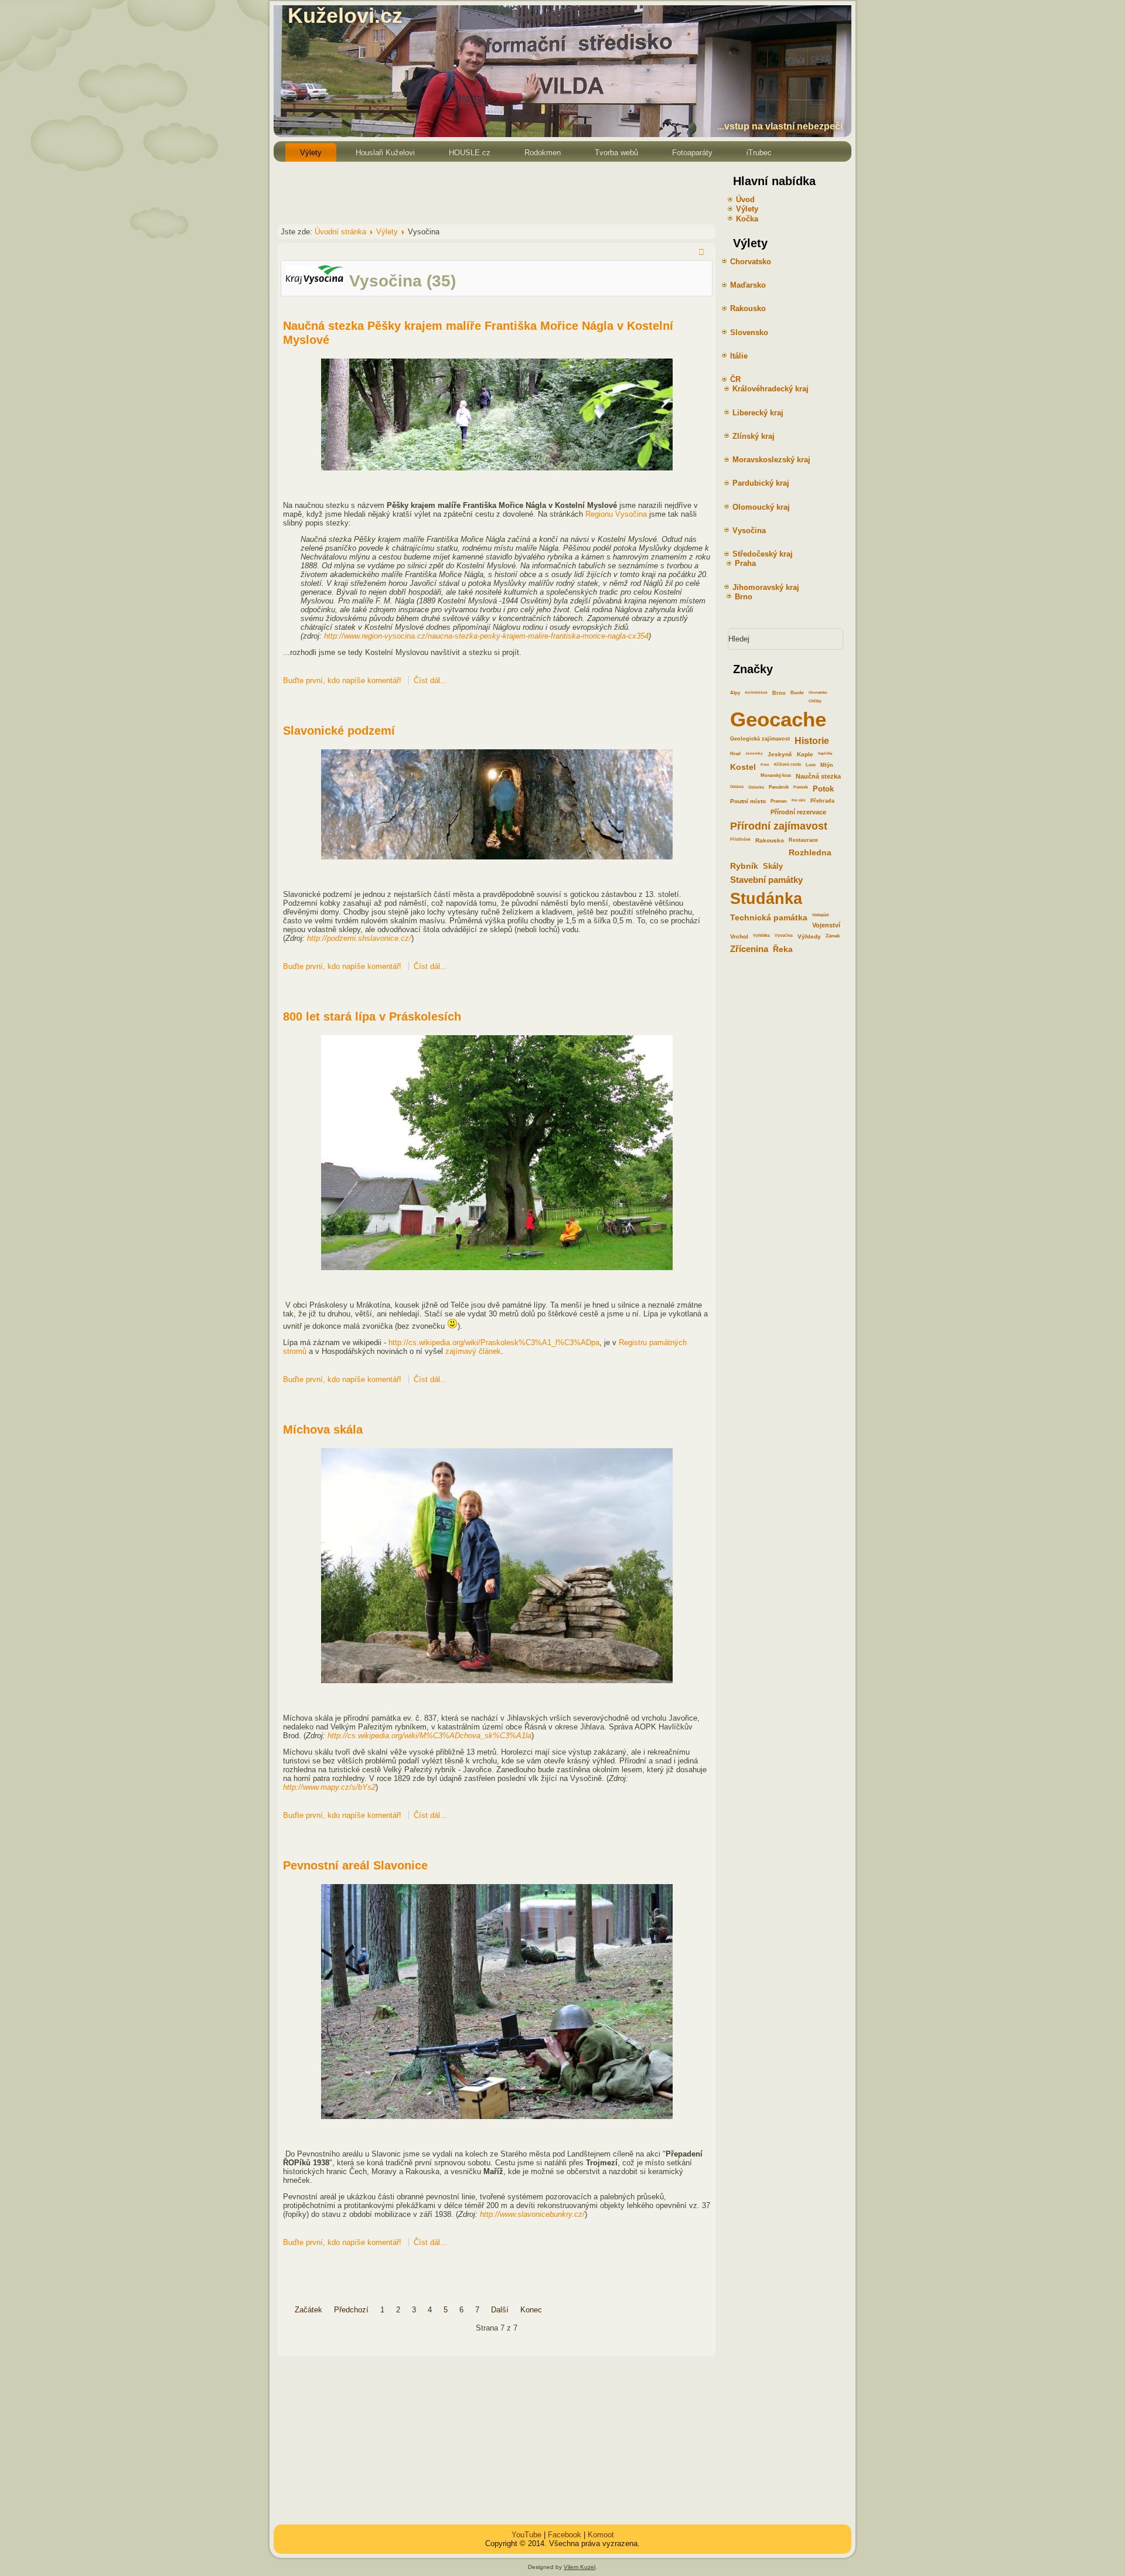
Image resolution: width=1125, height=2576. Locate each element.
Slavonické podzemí (339, 731)
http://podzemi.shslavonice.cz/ (359, 938)
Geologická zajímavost (760, 739)
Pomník (801, 787)
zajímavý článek (473, 1351)
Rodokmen (543, 153)
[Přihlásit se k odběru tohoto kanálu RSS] (703, 253)
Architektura (756, 692)
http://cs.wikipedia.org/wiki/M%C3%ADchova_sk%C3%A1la (429, 1736)
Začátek (308, 2310)
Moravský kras (776, 775)
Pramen (779, 801)
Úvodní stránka (340, 232)
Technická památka (769, 917)
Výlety (311, 153)
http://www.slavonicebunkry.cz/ (532, 2214)
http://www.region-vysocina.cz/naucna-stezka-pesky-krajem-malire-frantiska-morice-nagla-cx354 (486, 636)
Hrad (735, 754)
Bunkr (797, 693)
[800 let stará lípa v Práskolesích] (497, 1267)
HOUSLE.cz (470, 153)
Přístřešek (740, 839)
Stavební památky (766, 880)
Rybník (744, 866)
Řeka (783, 949)
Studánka (766, 898)
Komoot (601, 2535)
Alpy (735, 693)
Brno (779, 693)
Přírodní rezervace (798, 812)
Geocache (778, 719)
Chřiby (815, 701)
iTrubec (759, 153)
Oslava (737, 787)
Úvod (745, 199)
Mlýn (827, 765)
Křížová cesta (787, 764)
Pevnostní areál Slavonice (355, 1865)
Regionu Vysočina (616, 514)
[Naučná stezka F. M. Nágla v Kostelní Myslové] (497, 468)
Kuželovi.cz (345, 16)
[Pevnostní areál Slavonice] (497, 2116)
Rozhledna (810, 852)
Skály (773, 866)
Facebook (565, 2535)
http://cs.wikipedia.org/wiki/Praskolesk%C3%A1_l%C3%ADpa (494, 1342)
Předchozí (351, 2310)
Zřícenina (749, 949)
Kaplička (825, 753)
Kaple (805, 754)
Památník (779, 787)
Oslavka (756, 787)
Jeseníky (754, 753)
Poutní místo (748, 801)
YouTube (526, 2535)
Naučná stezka (818, 776)
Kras (765, 764)
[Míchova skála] (497, 1681)
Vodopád (820, 915)
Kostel (743, 767)
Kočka (747, 219)
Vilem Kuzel (579, 2567)
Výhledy (809, 936)
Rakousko (770, 840)
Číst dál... (430, 680)
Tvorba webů (616, 153)
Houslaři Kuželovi (385, 153)
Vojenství (826, 925)
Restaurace (803, 840)
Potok (823, 789)
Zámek (833, 936)
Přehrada (822, 801)
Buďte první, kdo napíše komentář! (343, 680)
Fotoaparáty (692, 153)
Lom (811, 765)
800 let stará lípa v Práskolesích (372, 1016)
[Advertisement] (487, 192)
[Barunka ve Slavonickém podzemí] (497, 857)
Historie (812, 741)
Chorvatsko (818, 692)
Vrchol (739, 936)
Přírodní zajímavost (779, 826)
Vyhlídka (761, 935)
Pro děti (799, 800)
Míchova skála (323, 1429)
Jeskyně (780, 754)
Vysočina (784, 935)
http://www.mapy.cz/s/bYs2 (329, 1787)
